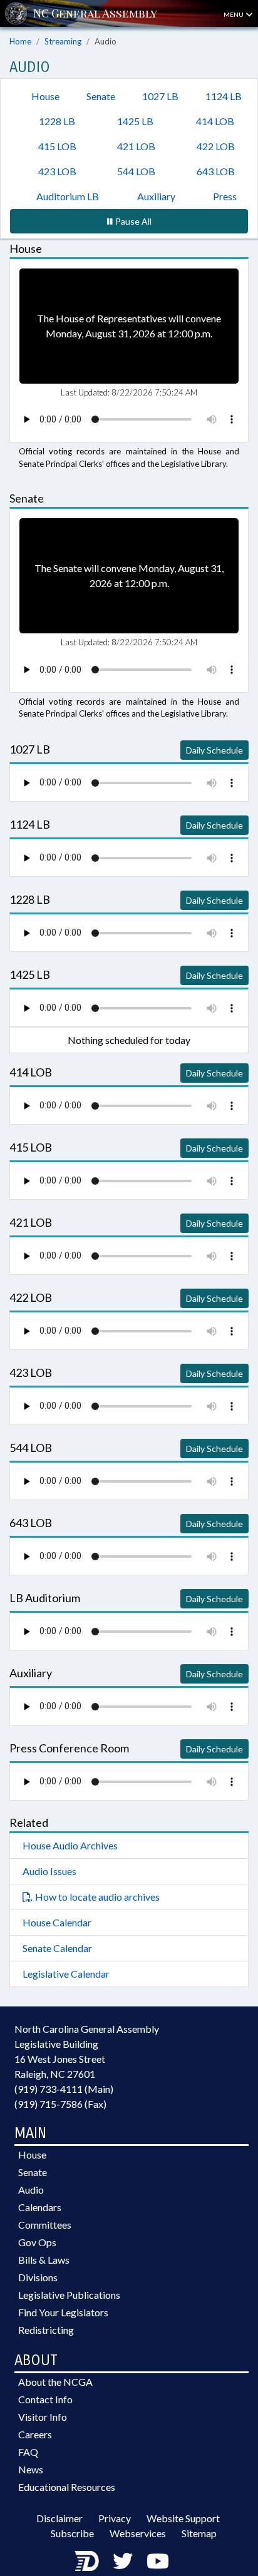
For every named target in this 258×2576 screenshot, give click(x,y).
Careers (35, 2434)
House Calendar (57, 1922)
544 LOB (136, 171)
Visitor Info (43, 2417)
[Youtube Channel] (158, 2561)
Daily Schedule (214, 750)
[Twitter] (123, 2561)
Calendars (40, 2207)
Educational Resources (67, 2487)
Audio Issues (49, 1871)
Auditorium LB (68, 196)
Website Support (183, 2518)
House (45, 96)
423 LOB (57, 171)
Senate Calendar (57, 1948)
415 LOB (57, 146)
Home (20, 41)
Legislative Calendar (66, 1974)
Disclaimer (59, 2518)
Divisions (38, 2277)
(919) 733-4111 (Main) (64, 2089)
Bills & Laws (44, 2260)
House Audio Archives (70, 1845)
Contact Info (45, 2399)
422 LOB (216, 146)
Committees (45, 2225)
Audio (31, 2190)
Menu (234, 14)
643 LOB (216, 171)
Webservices (138, 2533)
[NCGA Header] (95, 13)
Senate (101, 96)
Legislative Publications (69, 2295)
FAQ (28, 2452)
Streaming (63, 41)
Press (225, 196)
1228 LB (57, 121)
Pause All (133, 221)
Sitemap (199, 2533)
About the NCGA (55, 2382)
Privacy (115, 2518)
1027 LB (160, 96)
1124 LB (224, 96)
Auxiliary (156, 196)
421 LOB (136, 146)
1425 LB (135, 121)
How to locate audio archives (97, 1897)
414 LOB (215, 121)
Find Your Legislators (63, 2312)
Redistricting (46, 2330)
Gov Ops (37, 2242)
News (31, 2469)
